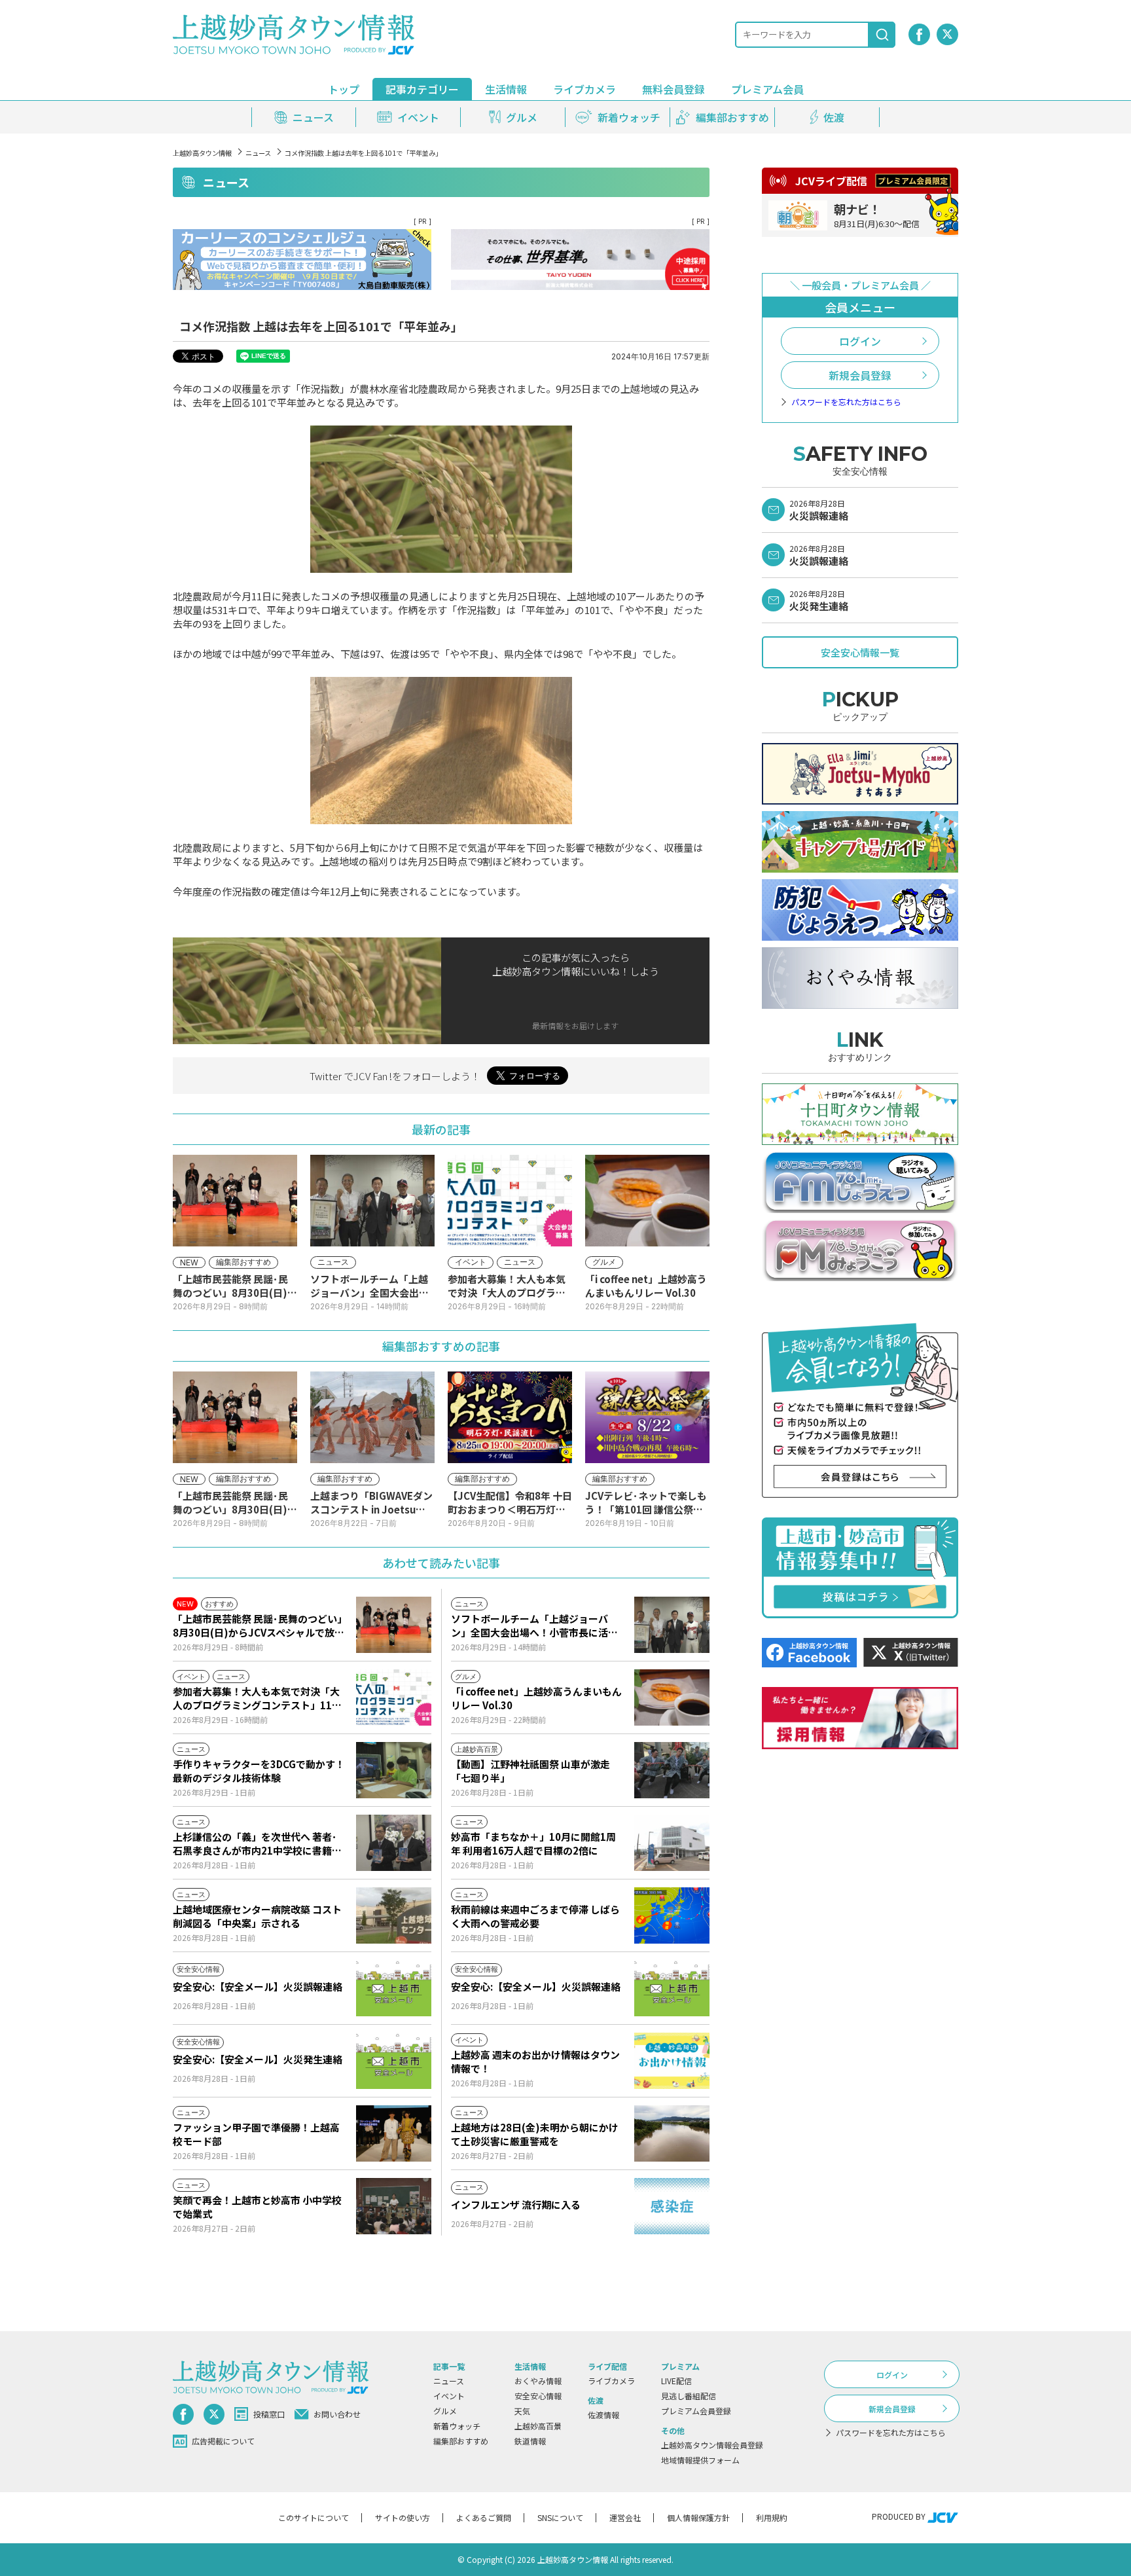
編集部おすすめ (461, 2441)
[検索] (882, 35)
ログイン (860, 341)
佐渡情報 (603, 2415)
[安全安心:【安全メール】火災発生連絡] (394, 2061)
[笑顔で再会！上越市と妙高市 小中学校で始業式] (394, 2206)
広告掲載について (223, 2441)
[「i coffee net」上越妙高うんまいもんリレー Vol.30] (672, 1697)
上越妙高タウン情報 (202, 153)
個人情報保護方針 (698, 2517)
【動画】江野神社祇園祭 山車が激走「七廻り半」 (530, 1771)
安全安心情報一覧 (860, 652)
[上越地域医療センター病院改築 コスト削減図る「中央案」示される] (394, 1915)
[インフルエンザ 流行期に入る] (672, 2206)
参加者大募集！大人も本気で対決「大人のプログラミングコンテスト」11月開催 (257, 1698)
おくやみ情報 (538, 2381)
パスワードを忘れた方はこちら (846, 402)
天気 (522, 2411)
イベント (449, 2396)
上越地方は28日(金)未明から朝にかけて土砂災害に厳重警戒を (535, 2134)
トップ (344, 89)
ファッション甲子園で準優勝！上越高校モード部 (256, 2134)
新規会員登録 (860, 375)
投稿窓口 (269, 2414)
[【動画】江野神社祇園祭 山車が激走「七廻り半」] (672, 1770)
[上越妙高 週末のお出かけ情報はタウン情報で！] (672, 2061)
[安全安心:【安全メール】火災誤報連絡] (394, 1988)
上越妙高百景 (538, 2426)
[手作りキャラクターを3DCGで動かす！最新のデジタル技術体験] (394, 1770)
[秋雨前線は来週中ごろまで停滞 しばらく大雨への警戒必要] (672, 1915)
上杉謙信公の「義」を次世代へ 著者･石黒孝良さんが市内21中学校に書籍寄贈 (257, 1843)
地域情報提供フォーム (700, 2460)
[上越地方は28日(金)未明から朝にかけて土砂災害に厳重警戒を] (672, 2133)
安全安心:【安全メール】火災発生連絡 (258, 2059)
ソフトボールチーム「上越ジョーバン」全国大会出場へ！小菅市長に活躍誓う (534, 1625)
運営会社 (625, 2517)
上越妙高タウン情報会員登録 (712, 2445)
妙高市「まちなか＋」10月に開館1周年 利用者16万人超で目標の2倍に (533, 1843)
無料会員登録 (673, 89)
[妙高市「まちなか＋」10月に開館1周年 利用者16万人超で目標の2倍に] (672, 1843)
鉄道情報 (530, 2441)
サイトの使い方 (403, 2517)
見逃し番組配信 (689, 2396)
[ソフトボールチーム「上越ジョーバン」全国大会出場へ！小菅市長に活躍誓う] (672, 1625)
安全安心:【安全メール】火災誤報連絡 (258, 1986)
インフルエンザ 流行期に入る (516, 2204)
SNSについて (560, 2517)
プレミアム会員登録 (696, 2411)
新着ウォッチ (457, 2426)
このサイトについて (314, 2517)
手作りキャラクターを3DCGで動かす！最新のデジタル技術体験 (259, 1771)
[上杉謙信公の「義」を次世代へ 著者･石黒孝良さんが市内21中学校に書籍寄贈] (394, 1843)
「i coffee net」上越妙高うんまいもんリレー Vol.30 (536, 1698)
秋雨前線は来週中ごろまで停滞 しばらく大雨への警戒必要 (535, 1916)
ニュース (258, 153)
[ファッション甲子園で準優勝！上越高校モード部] (394, 2133)
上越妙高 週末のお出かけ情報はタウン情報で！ (535, 2061)
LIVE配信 (676, 2381)
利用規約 (772, 2517)
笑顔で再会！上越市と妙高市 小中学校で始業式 (257, 2207)
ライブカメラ (584, 89)
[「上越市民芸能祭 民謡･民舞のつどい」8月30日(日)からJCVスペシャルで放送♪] (394, 1625)
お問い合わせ (337, 2414)
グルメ (445, 2411)
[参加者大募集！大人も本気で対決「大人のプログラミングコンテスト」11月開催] (394, 1697)
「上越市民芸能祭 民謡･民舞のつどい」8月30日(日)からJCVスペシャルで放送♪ (259, 1625)
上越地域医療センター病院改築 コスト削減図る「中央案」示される (257, 1916)
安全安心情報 (538, 2396)
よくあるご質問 (484, 2517)
